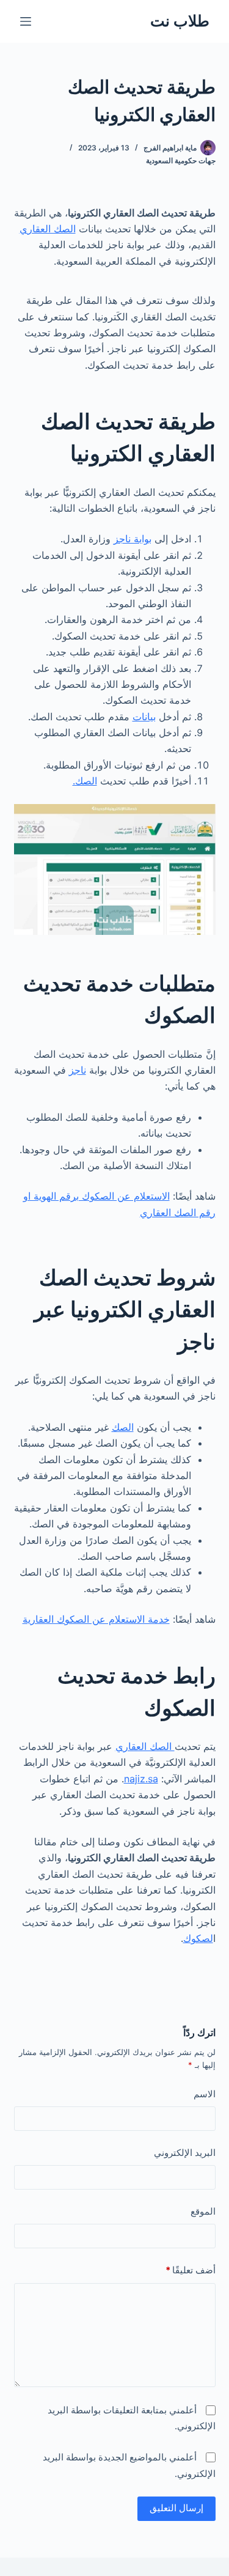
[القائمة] (26, 21)
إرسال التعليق (176, 2508)
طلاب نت (180, 21)
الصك (123, 1427)
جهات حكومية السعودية (181, 161)
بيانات (144, 717)
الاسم (205, 2094)
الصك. (85, 781)
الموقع (203, 2211)
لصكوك (198, 1938)
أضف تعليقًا (191, 2270)
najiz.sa (141, 1779)
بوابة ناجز (133, 539)
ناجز (78, 1070)
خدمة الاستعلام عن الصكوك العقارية (96, 1619)
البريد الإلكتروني (185, 2153)
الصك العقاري (48, 229)
